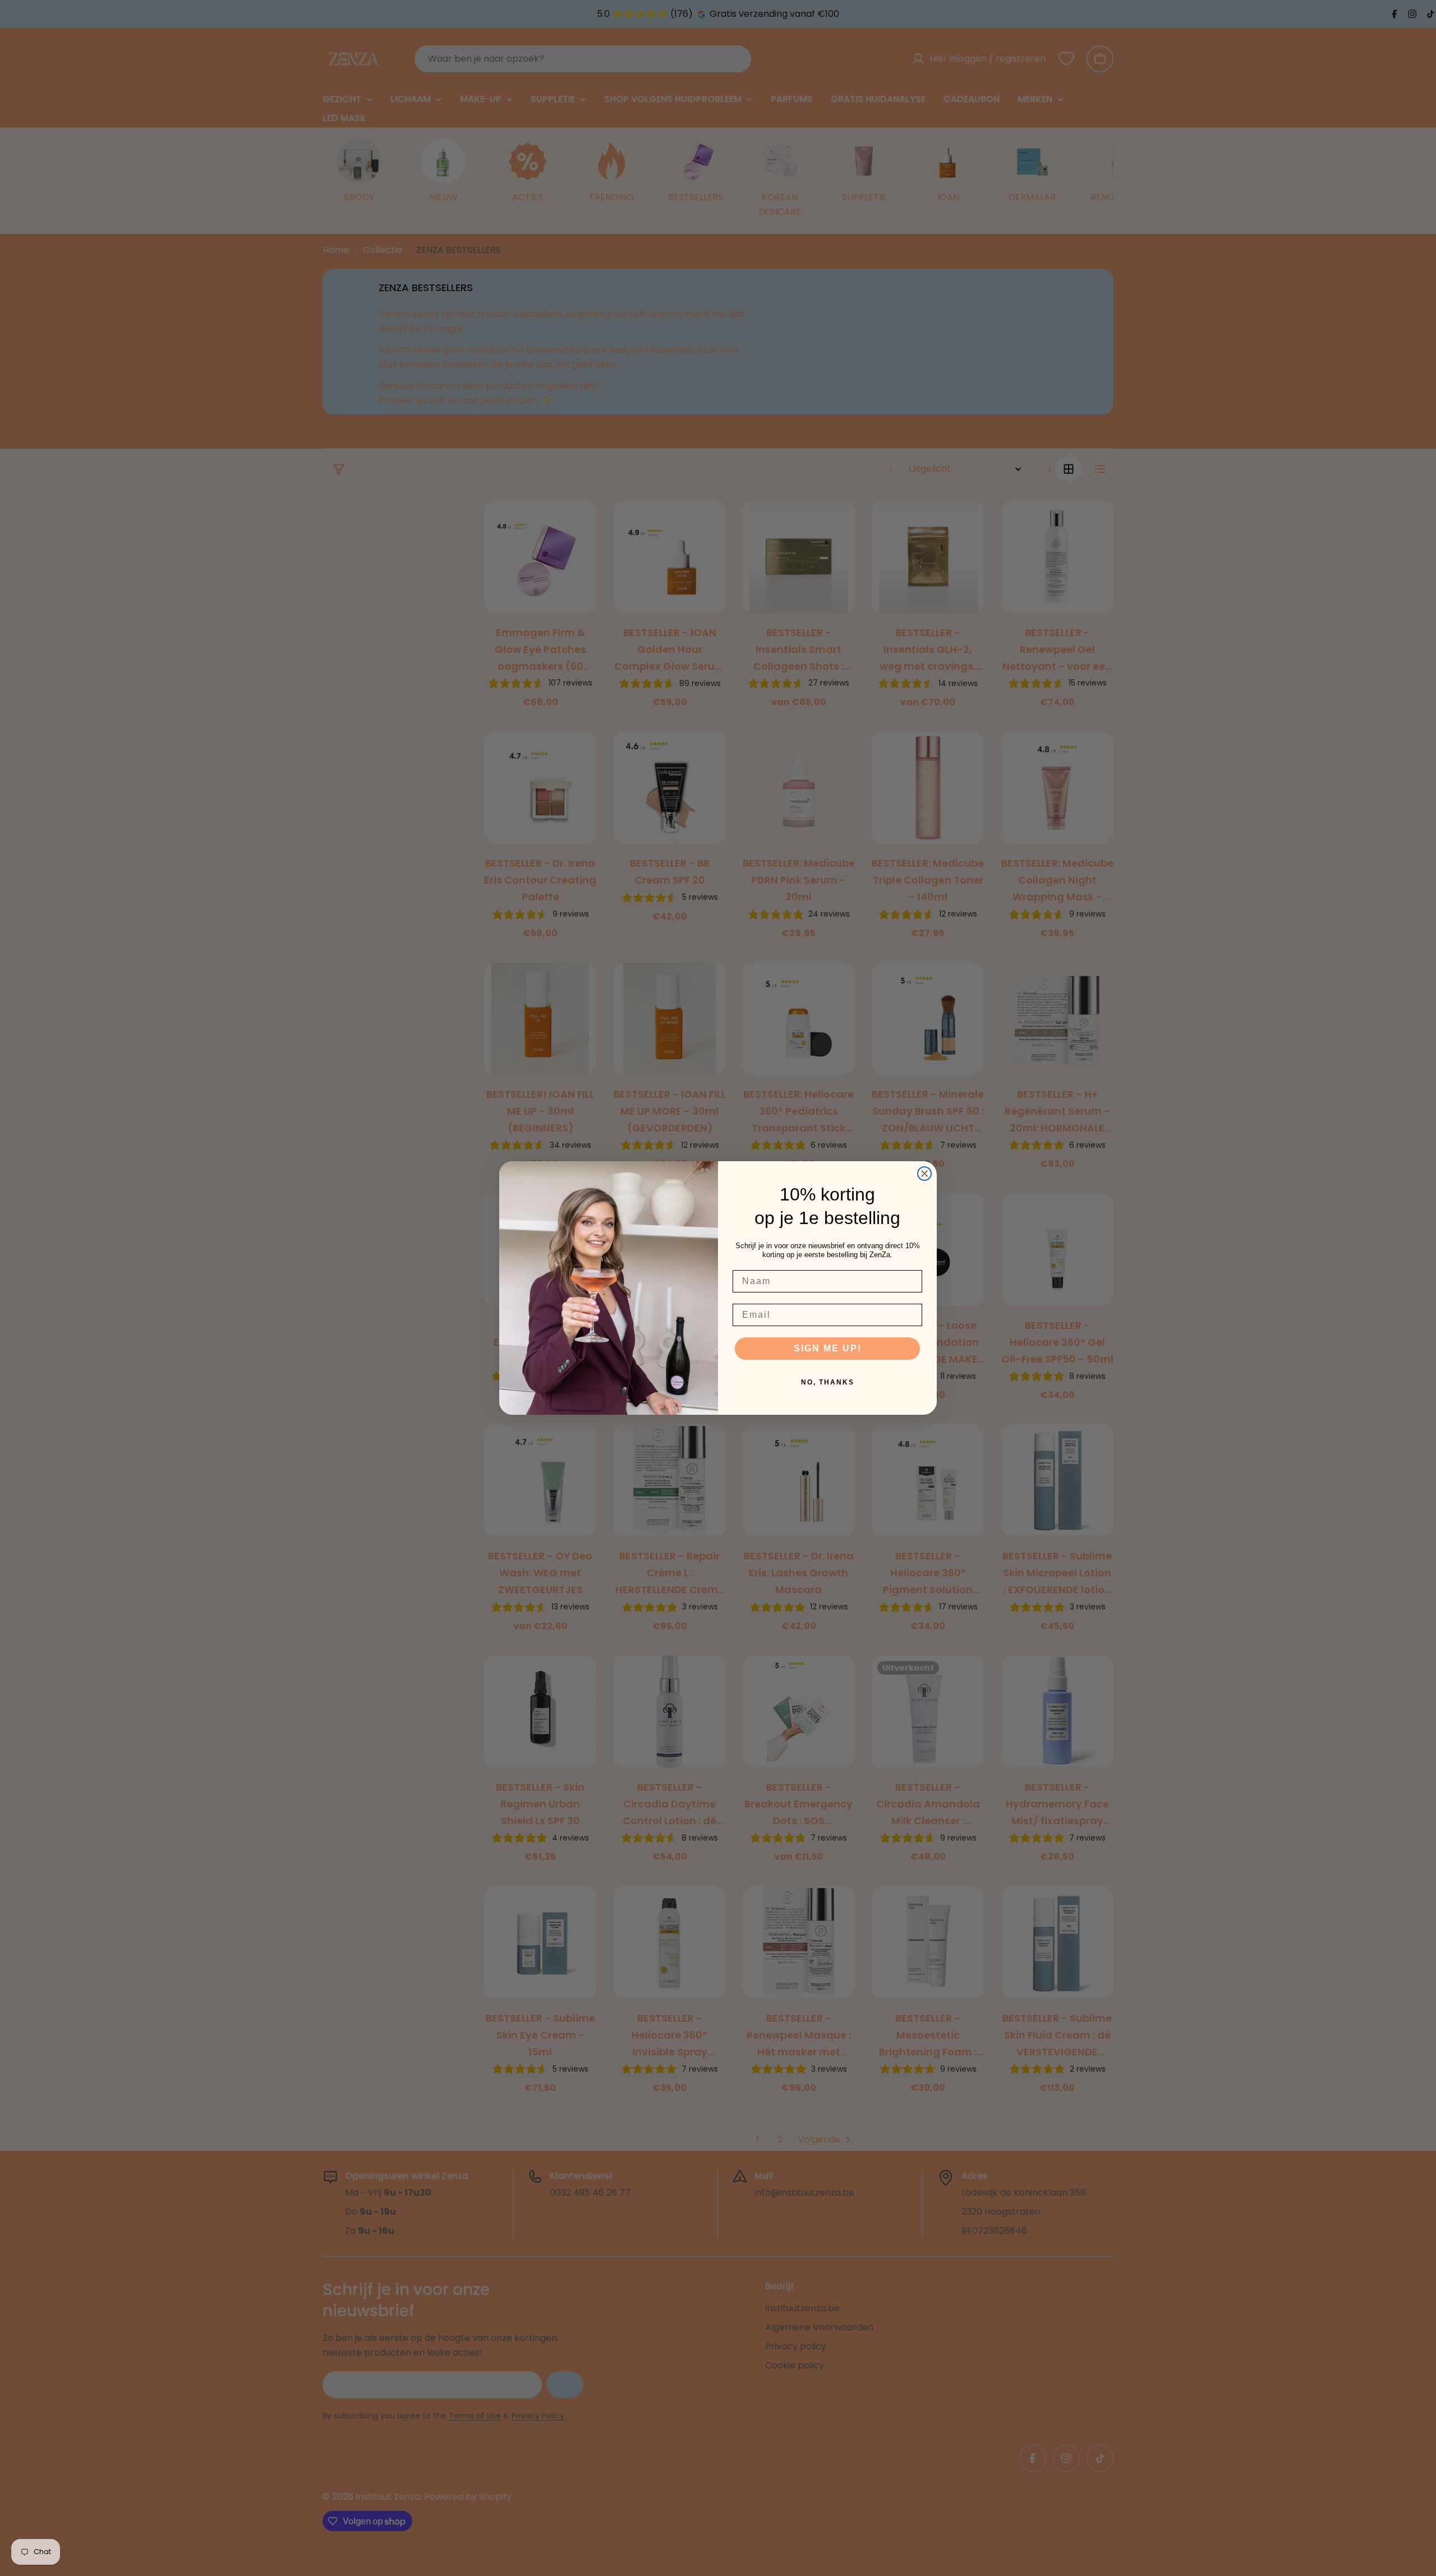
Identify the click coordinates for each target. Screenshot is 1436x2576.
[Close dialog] (924, 1174)
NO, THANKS (828, 1382)
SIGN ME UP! (828, 1348)
